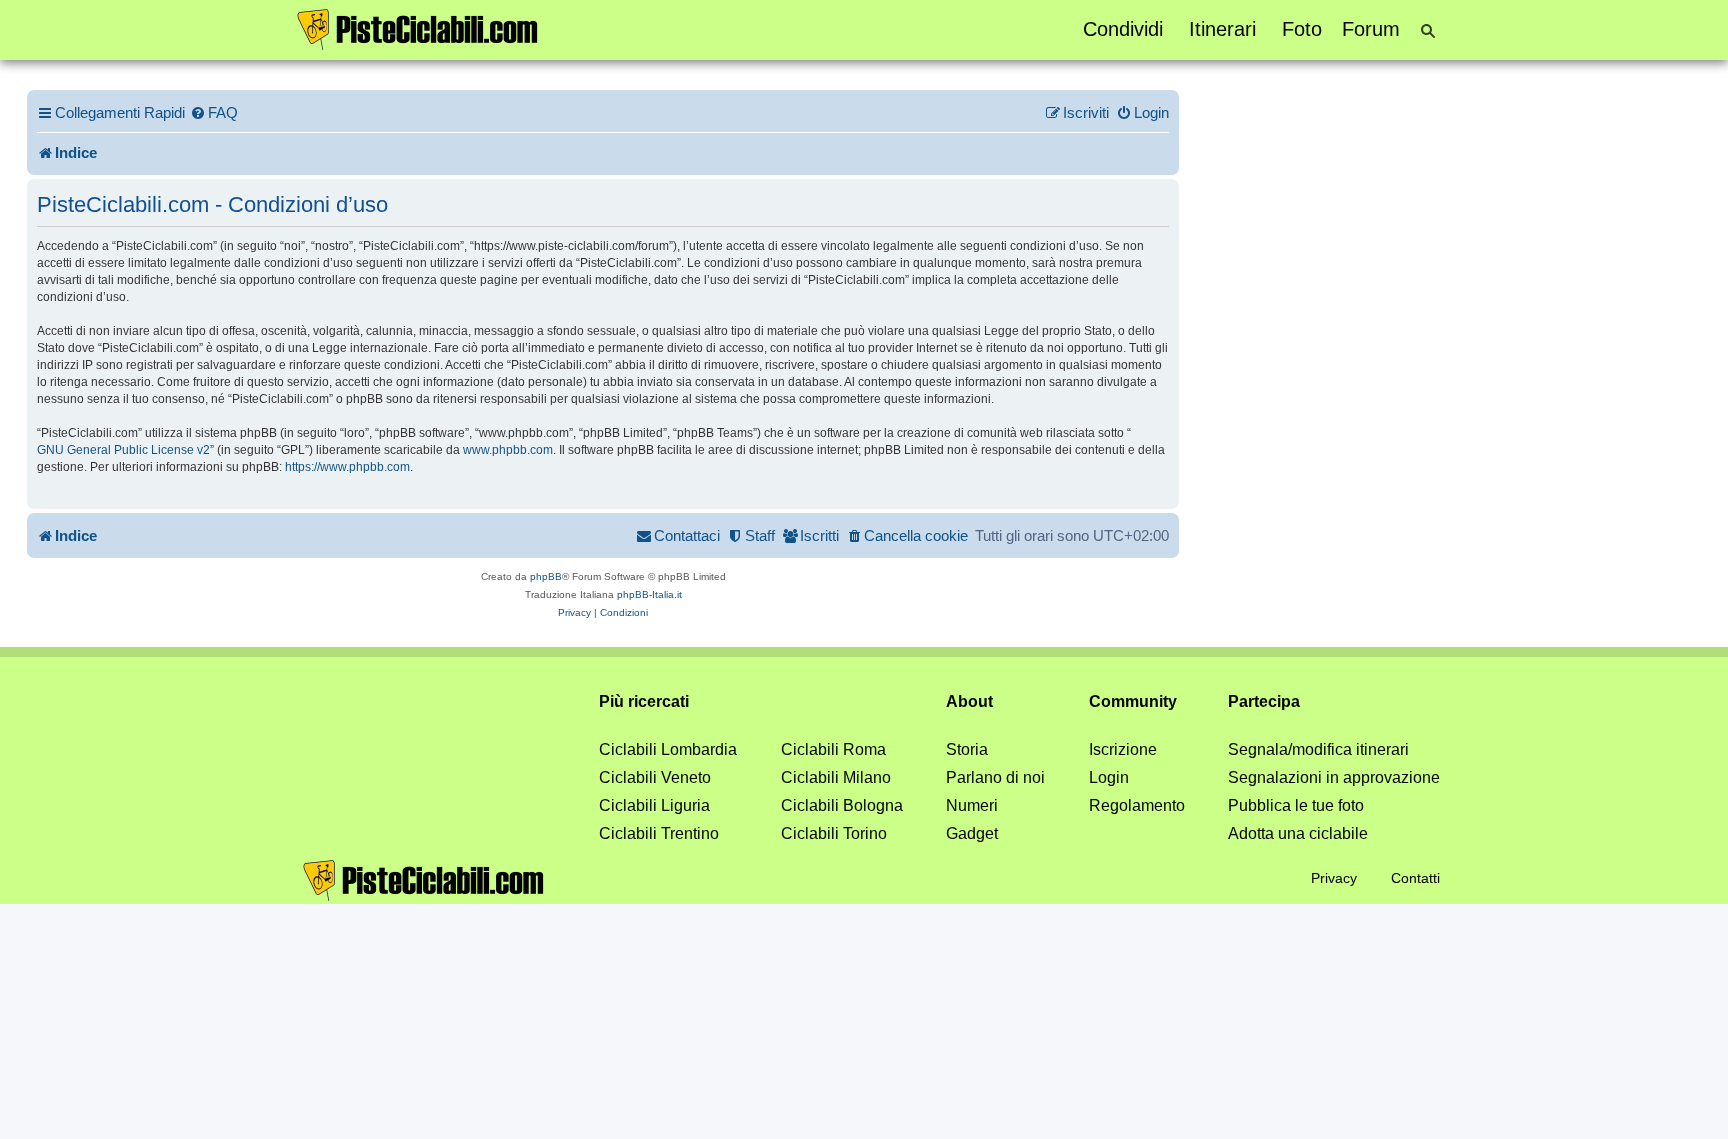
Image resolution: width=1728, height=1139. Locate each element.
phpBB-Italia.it (649, 594)
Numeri (972, 805)
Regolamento (1137, 805)
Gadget (972, 833)
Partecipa (1264, 701)
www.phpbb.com (508, 450)
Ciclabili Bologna (842, 805)
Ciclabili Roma (833, 749)
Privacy (1334, 878)
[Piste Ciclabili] (418, 28)
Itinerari (1222, 29)
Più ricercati (644, 701)
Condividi (1123, 29)
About (969, 701)
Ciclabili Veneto (655, 777)
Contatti (1415, 878)
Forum (1371, 29)
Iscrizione (1123, 749)
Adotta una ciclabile (1298, 833)
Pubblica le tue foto (1296, 805)
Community (1133, 701)
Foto (1302, 29)
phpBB (546, 576)
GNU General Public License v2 (123, 450)
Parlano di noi (995, 777)
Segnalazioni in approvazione (1334, 777)
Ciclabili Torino (834, 833)
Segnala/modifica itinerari (1318, 749)
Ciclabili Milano (836, 777)
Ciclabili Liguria (654, 805)
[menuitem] (214, 113)
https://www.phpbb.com (347, 467)
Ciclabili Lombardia (668, 749)
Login (1109, 777)
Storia (967, 749)
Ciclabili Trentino (659, 833)
